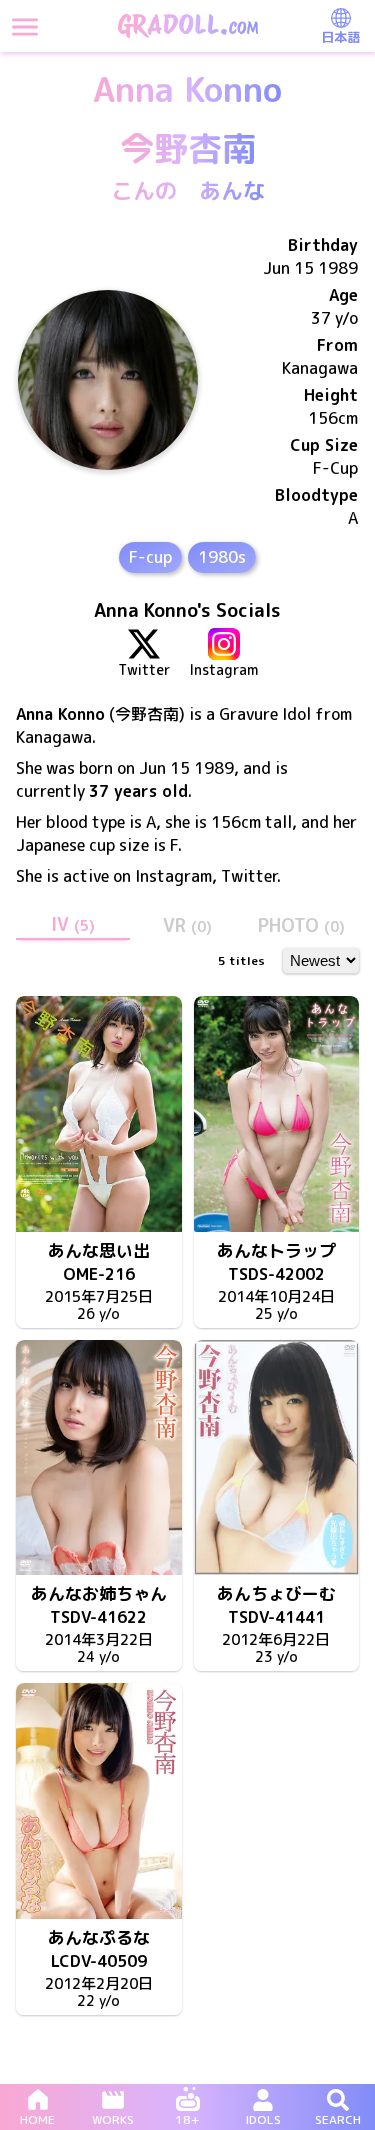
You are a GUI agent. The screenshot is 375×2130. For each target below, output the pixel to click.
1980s (222, 557)
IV (73, 924)
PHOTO (301, 925)
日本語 (340, 37)
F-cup (150, 557)
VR (187, 925)
